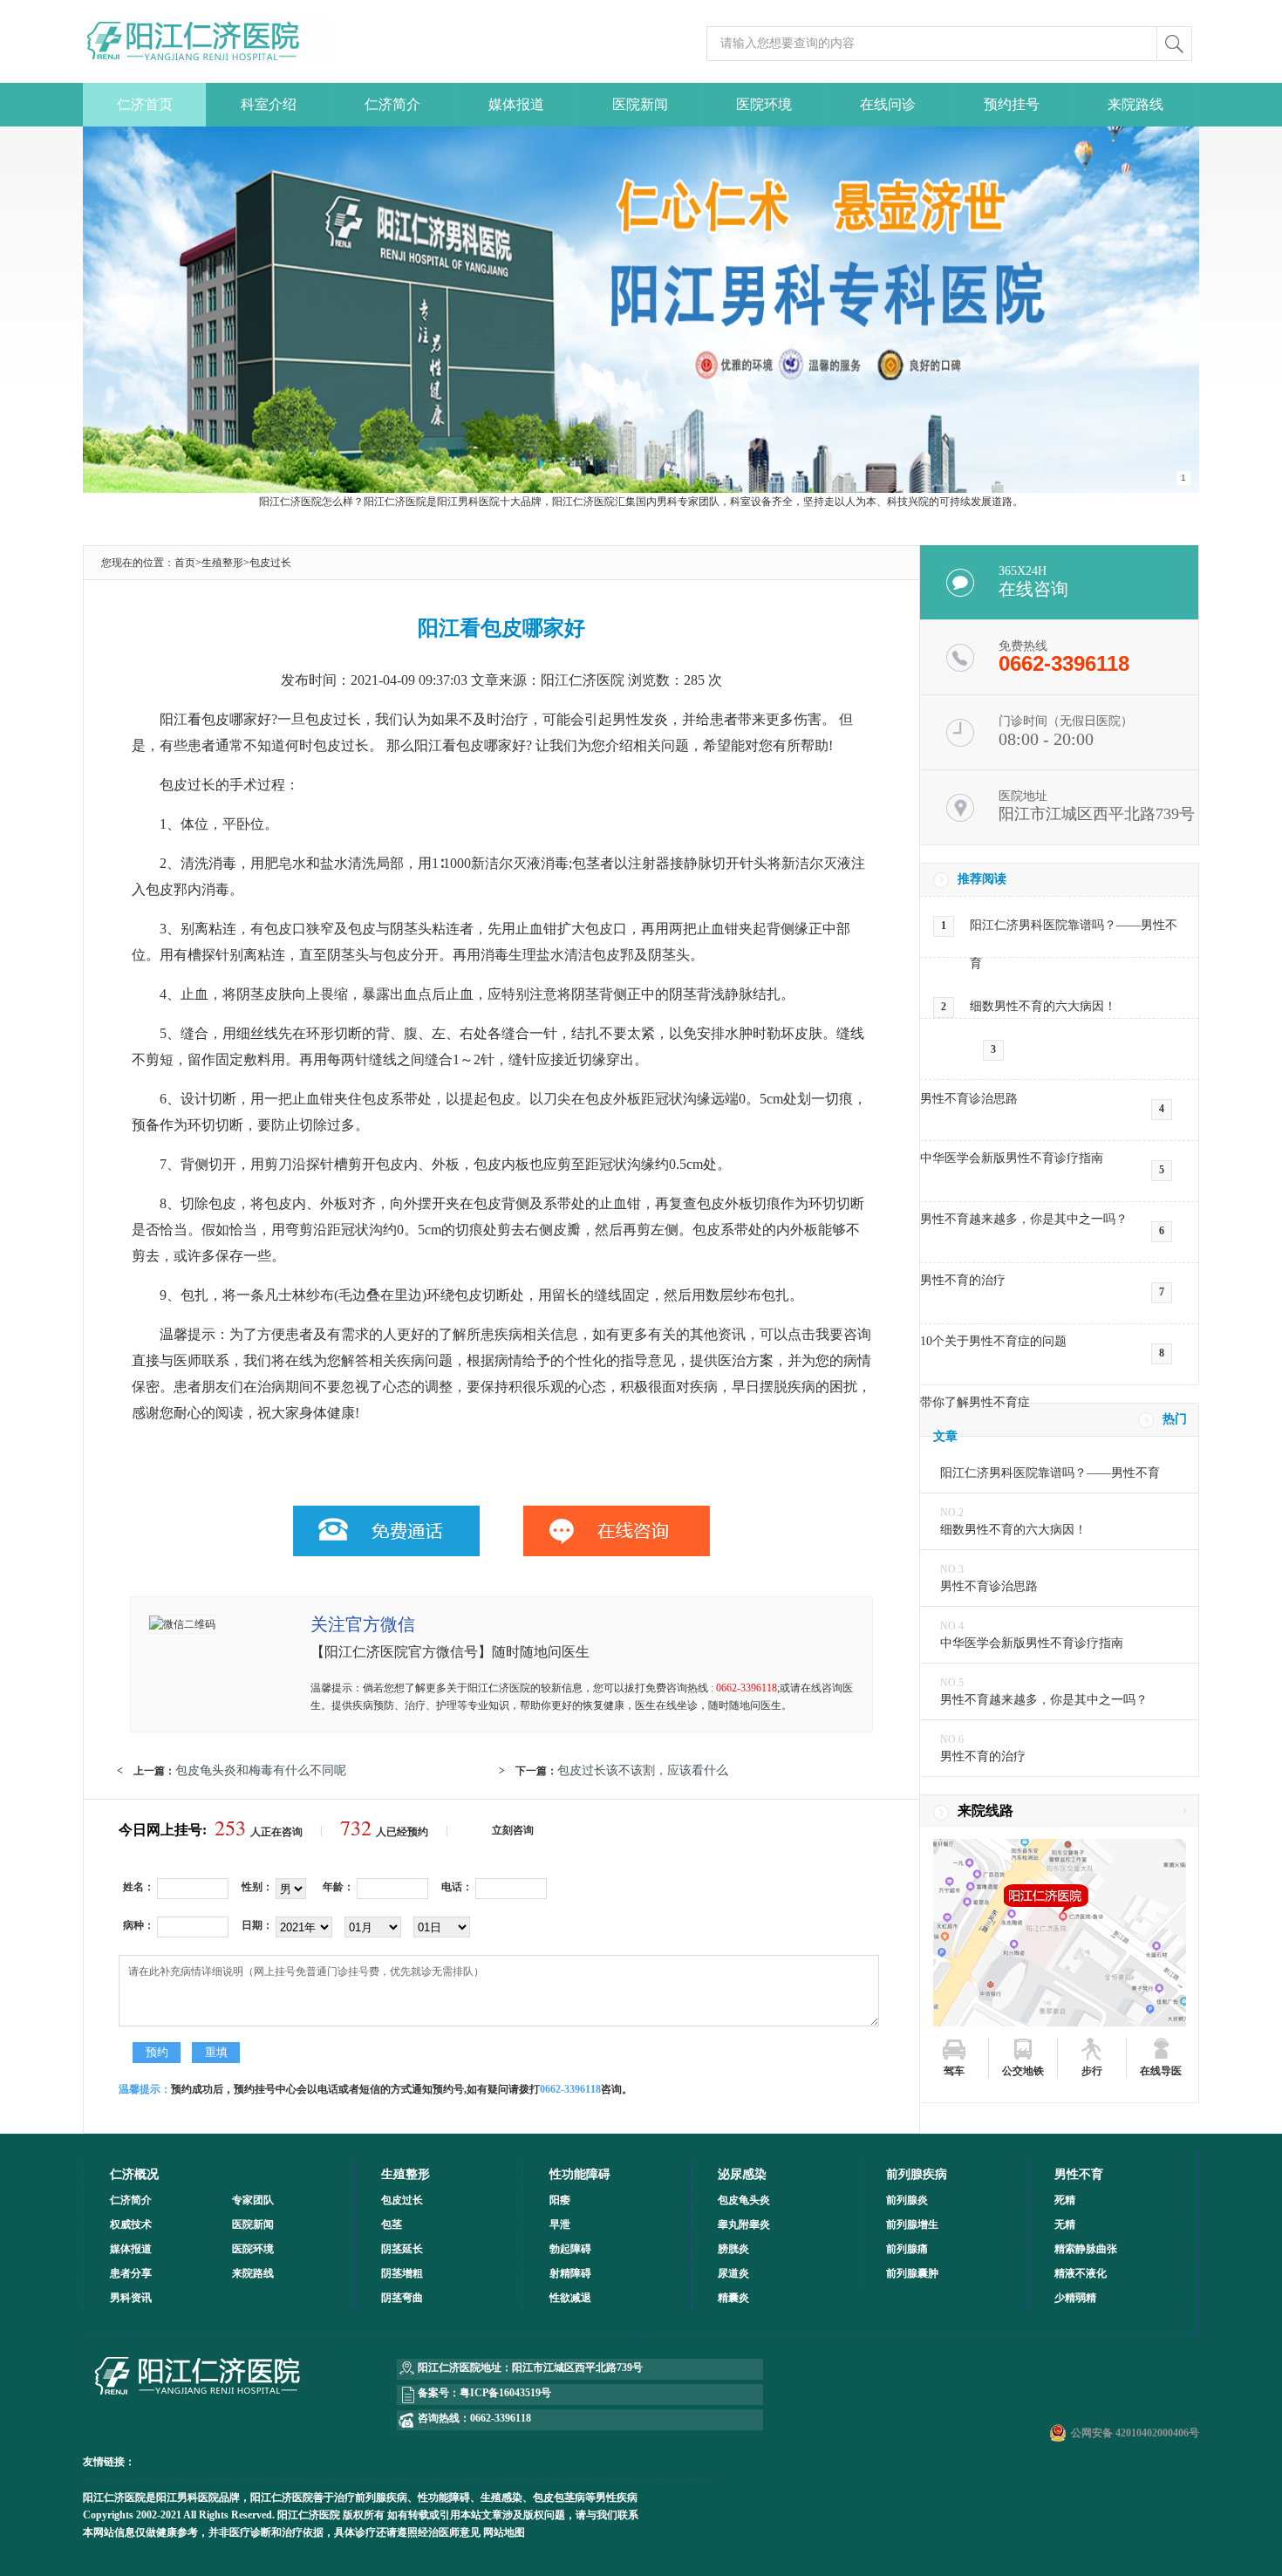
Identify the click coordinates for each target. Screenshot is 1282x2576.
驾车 (954, 2071)
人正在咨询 (259, 1832)
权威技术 (131, 2224)
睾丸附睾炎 (744, 2224)
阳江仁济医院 (114, 2497)
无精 (1065, 2224)
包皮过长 (270, 563)
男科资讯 (131, 2298)
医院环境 (764, 104)
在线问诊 (888, 104)
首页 (185, 563)
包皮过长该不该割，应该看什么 (643, 1770)
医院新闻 (640, 104)
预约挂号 (1012, 104)
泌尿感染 (742, 2174)
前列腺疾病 (917, 2174)
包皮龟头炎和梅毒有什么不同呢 (261, 1770)
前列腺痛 (907, 2249)
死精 (1065, 2200)
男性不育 (1079, 2174)
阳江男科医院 (188, 2497)
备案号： (439, 2393)
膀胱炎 (733, 2249)
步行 (1092, 2071)
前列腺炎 (907, 2200)
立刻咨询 (513, 1830)
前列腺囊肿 (912, 2273)
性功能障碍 (580, 2174)
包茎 (392, 2224)
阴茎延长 (402, 2249)
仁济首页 (145, 104)
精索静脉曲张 (1086, 2249)
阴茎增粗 (402, 2273)
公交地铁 (1023, 2071)
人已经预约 (384, 1832)
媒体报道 (516, 104)
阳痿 (560, 2200)
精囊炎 (733, 2298)
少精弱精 (1075, 2298)
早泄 (560, 2224)
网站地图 (504, 2532)
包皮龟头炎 (744, 2200)
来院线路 (985, 1811)
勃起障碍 (570, 2249)
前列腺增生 (912, 2224)
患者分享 (131, 2273)
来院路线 (1135, 104)
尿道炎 (733, 2273)
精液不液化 (1081, 2273)
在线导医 (1161, 2071)
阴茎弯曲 (402, 2298)
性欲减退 (570, 2298)
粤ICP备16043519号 (505, 2393)
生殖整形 (222, 563)
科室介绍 (269, 104)
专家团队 (253, 2200)
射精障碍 (570, 2273)
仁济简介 (392, 104)
